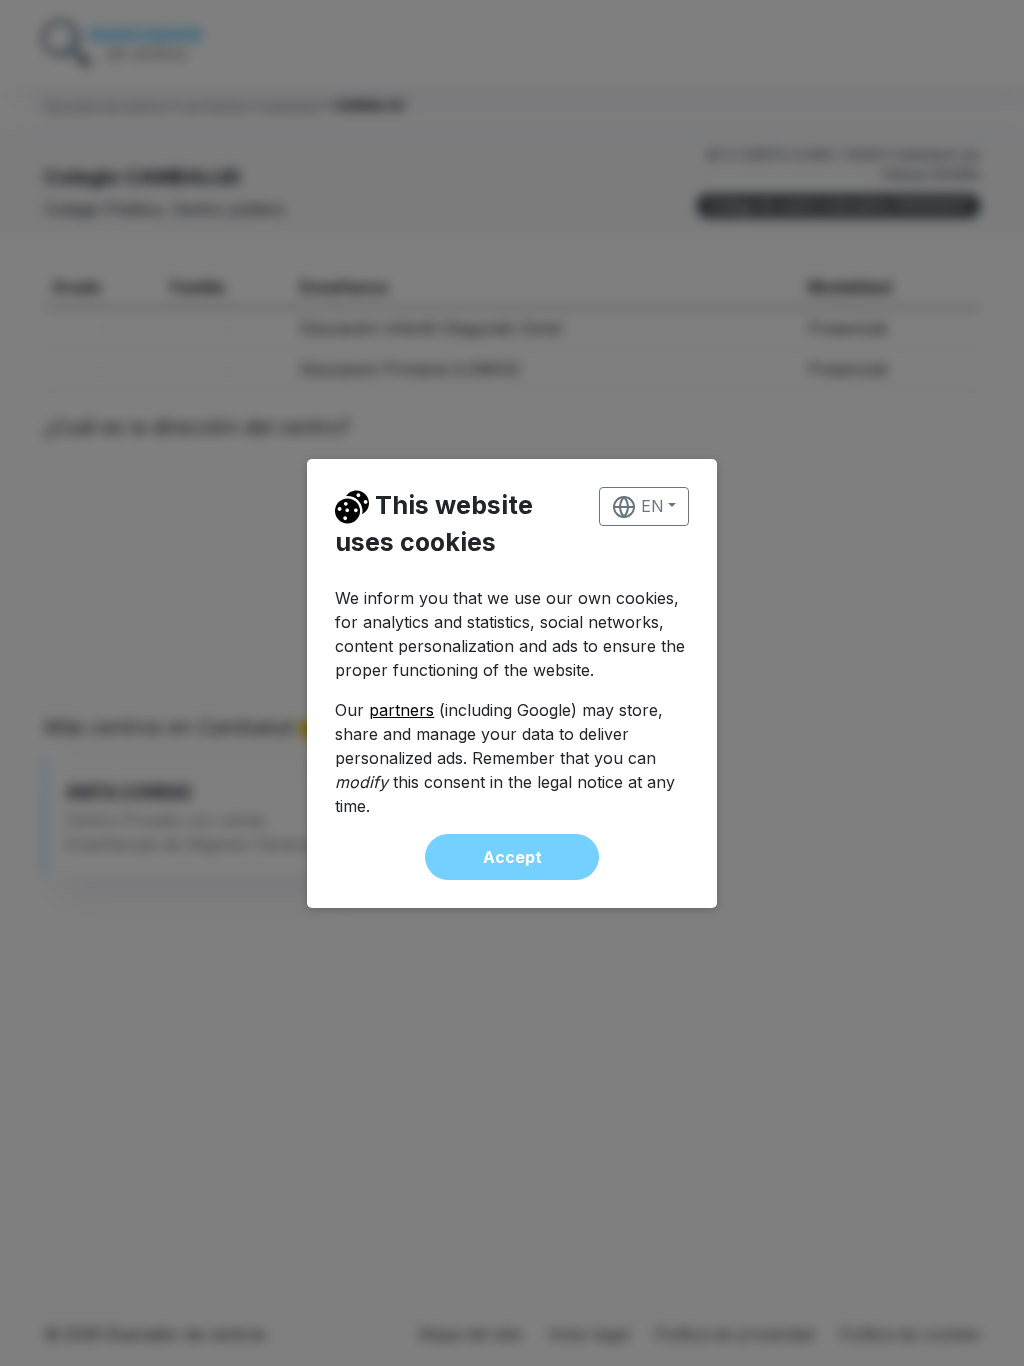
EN (650, 506)
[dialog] (512, 683)
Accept (512, 857)
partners (401, 710)
